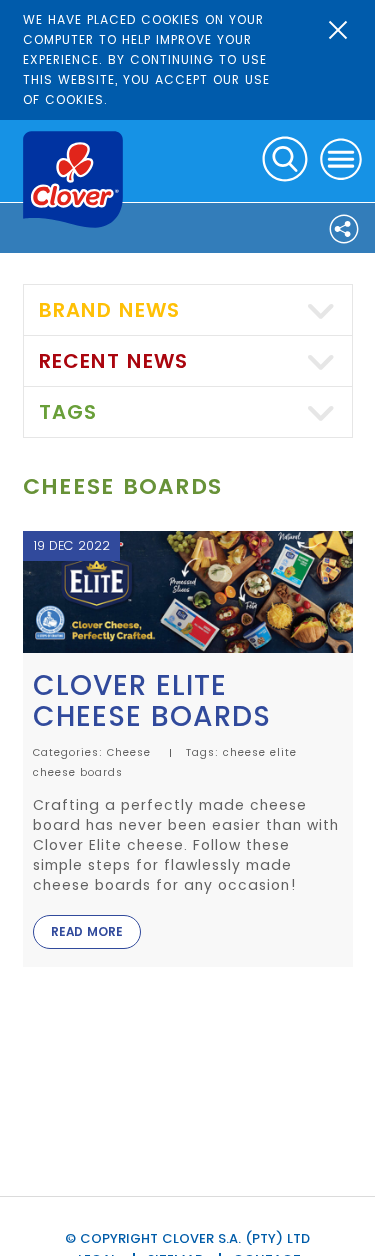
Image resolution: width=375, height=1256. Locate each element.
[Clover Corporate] (73, 179)
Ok (338, 30)
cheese (244, 752)
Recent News (113, 361)
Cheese (129, 752)
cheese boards (78, 772)
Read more (87, 931)
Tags (68, 412)
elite (283, 752)
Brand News (109, 310)
